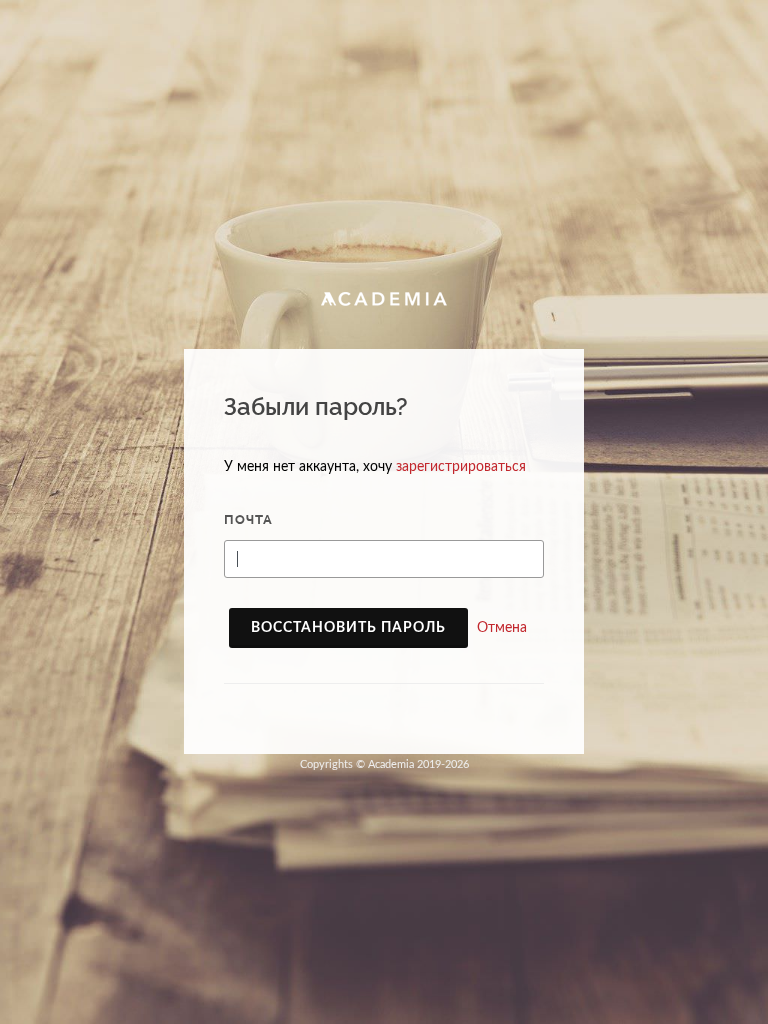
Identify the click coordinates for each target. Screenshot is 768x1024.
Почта (248, 519)
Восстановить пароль (348, 628)
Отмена (502, 628)
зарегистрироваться (461, 467)
